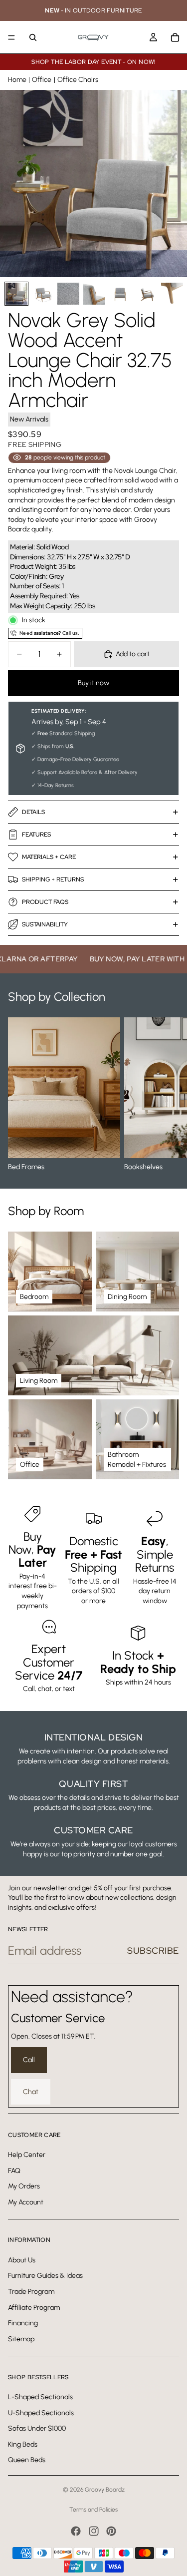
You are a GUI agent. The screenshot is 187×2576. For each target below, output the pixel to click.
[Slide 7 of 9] (172, 294)
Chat (31, 2092)
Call (29, 2060)
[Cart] (175, 37)
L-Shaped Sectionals (40, 2397)
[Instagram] (94, 2531)
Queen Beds (27, 2460)
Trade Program (31, 2292)
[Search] (33, 37)
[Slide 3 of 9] (68, 294)
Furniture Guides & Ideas (45, 2276)
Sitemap (21, 2339)
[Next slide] (168, 1095)
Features (36, 835)
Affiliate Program (34, 2308)
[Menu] (11, 37)
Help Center (27, 2155)
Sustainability (45, 924)
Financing (23, 2323)
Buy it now (93, 683)
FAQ (14, 2171)
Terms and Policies (93, 2510)
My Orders (24, 2186)
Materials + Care (49, 857)
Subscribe (153, 1950)
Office (42, 80)
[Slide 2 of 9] (42, 294)
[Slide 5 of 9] (120, 294)
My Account (26, 2202)
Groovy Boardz (105, 2490)
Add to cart (133, 654)
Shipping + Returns (53, 879)
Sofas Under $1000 (37, 2428)
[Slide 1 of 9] (16, 294)
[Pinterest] (111, 2531)
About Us (22, 2260)
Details (33, 812)
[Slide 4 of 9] (94, 294)
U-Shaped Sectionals (41, 2413)
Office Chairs (78, 80)
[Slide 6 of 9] (146, 294)
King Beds (23, 2444)
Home (17, 80)
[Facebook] (76, 2531)
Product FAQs (45, 902)
